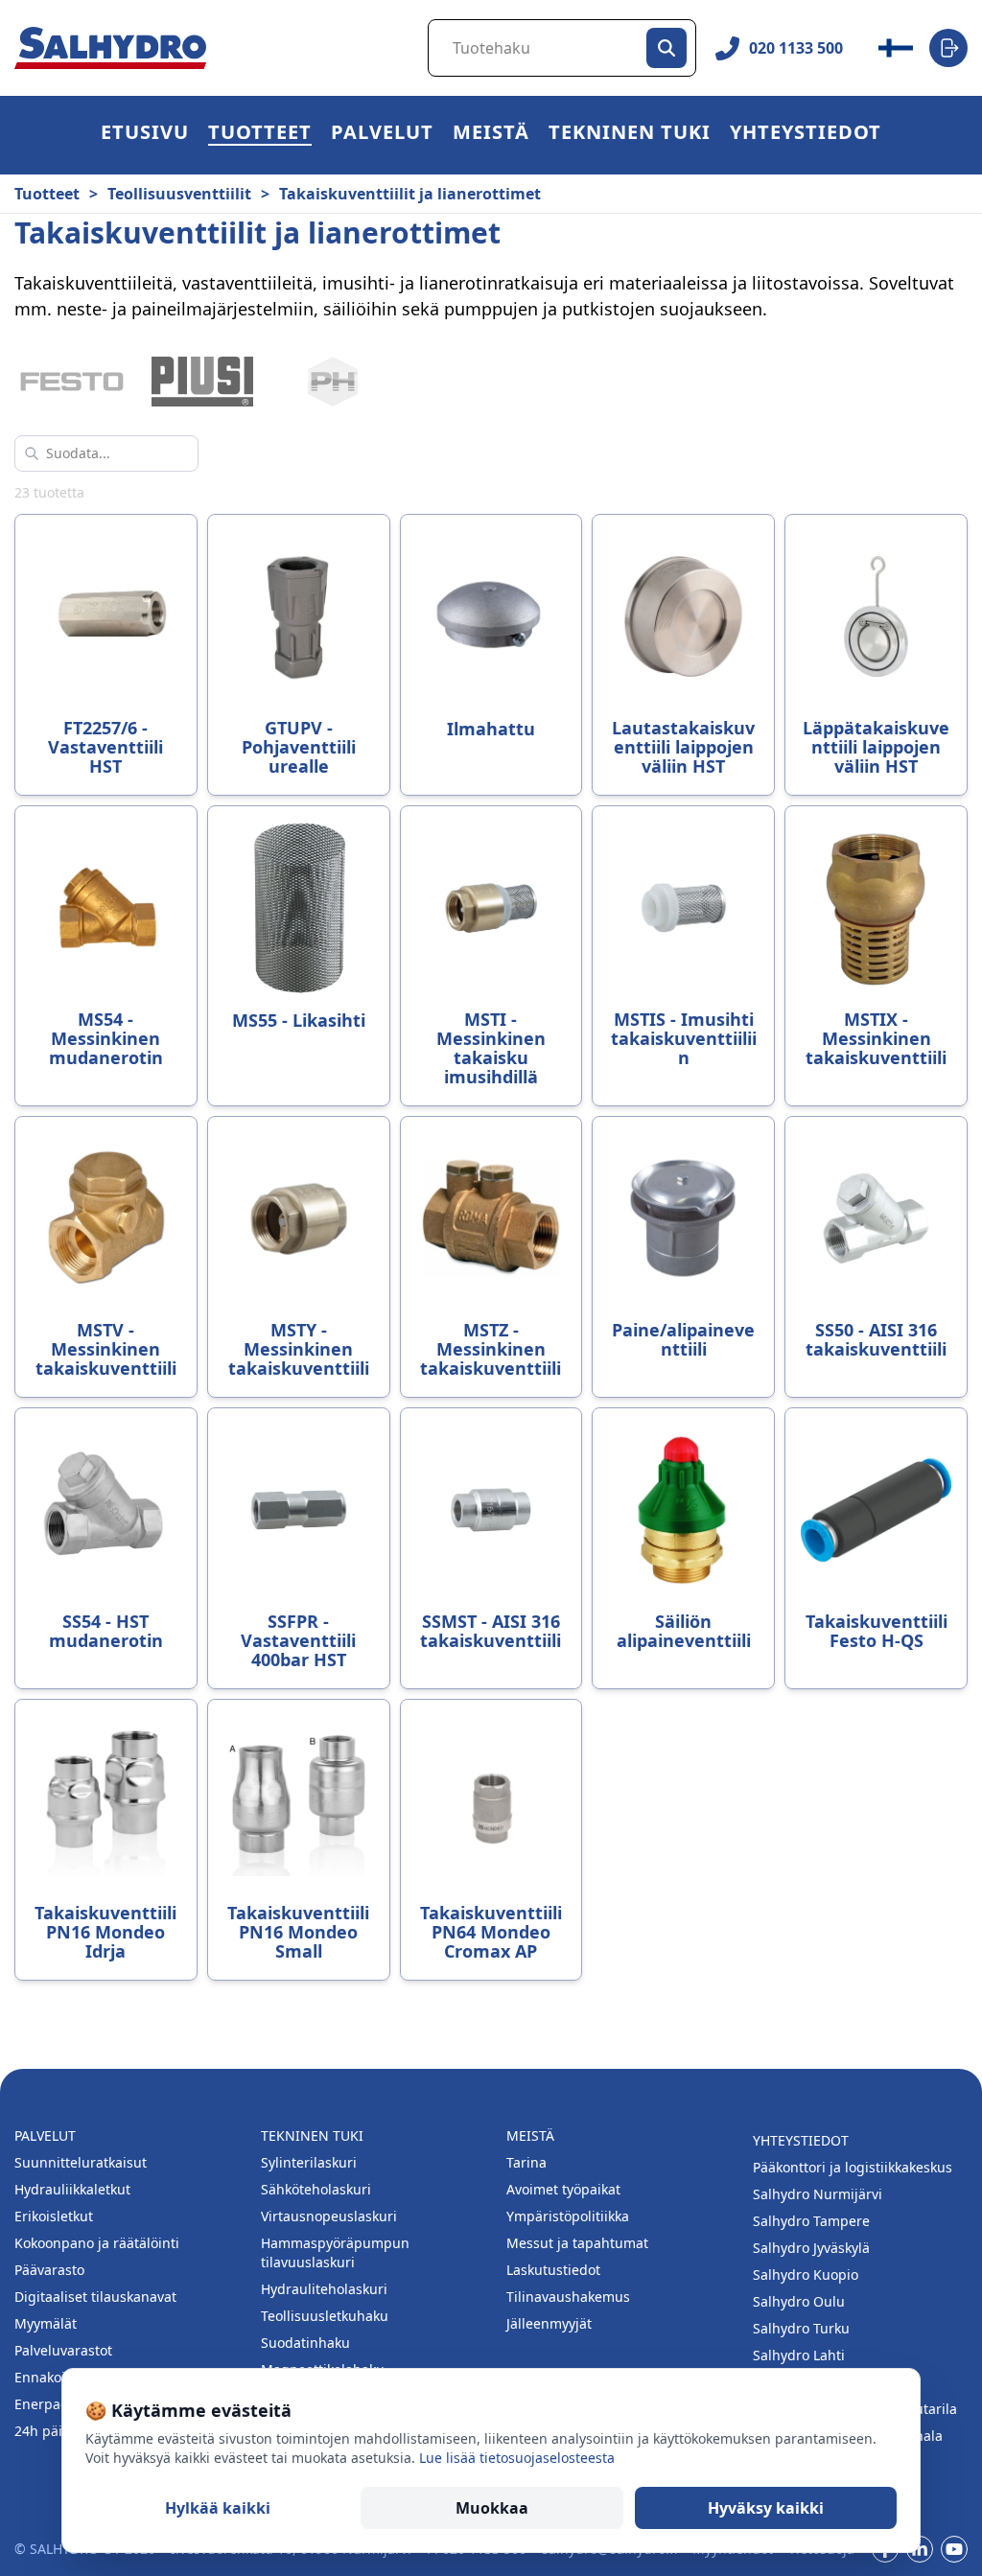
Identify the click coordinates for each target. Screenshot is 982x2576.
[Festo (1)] (72, 382)
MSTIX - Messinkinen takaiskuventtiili (876, 1038)
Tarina (526, 2162)
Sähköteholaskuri (316, 2189)
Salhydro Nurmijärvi (818, 2194)
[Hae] (666, 48)
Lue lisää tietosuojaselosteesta (517, 2458)
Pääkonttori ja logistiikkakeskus (853, 2167)
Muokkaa (492, 2508)
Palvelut (382, 135)
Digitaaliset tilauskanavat (95, 2297)
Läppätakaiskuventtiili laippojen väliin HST (876, 747)
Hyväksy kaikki (766, 2508)
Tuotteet (260, 135)
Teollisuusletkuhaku (325, 2316)
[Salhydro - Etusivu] (110, 48)
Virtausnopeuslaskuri (329, 2216)
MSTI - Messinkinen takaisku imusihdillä (491, 1048)
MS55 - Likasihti (299, 1020)
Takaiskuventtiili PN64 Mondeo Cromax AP (491, 1932)
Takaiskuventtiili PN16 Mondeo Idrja (105, 1932)
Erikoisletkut (54, 2216)
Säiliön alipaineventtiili (684, 1631)
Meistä (491, 135)
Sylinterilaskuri (309, 2162)
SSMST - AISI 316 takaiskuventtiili (491, 1631)
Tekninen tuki (630, 135)
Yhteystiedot (806, 135)
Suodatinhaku (305, 2343)
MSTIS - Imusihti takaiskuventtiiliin (684, 1038)
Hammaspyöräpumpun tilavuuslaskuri (335, 2252)
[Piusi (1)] (202, 382)
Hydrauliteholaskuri (324, 2289)
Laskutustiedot (553, 2270)
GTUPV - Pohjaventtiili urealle (299, 747)
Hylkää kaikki (218, 2508)
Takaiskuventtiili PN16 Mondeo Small (298, 1932)
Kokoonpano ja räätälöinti (97, 2243)
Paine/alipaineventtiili (683, 1339)
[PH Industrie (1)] (333, 382)
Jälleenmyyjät (549, 2323)
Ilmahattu (491, 729)
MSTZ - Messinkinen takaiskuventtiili (491, 1349)
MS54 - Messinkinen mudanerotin (106, 1038)
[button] (260, 135)
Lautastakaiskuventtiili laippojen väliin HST (683, 747)
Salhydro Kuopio (806, 2274)
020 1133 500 (796, 48)
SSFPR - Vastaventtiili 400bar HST (298, 1640)
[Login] (948, 48)
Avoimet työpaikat (563, 2189)
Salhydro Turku (801, 2328)
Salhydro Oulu (799, 2301)
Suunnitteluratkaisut (81, 2162)
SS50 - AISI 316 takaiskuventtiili (876, 1339)
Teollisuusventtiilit (179, 194)
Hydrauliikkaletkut (72, 2189)
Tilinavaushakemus (568, 2297)
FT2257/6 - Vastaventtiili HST (105, 747)
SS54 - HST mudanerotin (106, 1631)
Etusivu (145, 135)
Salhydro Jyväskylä (811, 2248)
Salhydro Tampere (811, 2221)
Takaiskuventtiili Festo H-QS (877, 1631)
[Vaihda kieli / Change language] (896, 48)
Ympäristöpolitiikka (568, 2216)
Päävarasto (49, 2270)
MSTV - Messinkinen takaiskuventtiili (106, 1349)
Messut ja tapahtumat (577, 2243)
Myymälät (46, 2323)
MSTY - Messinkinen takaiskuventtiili (299, 1349)
